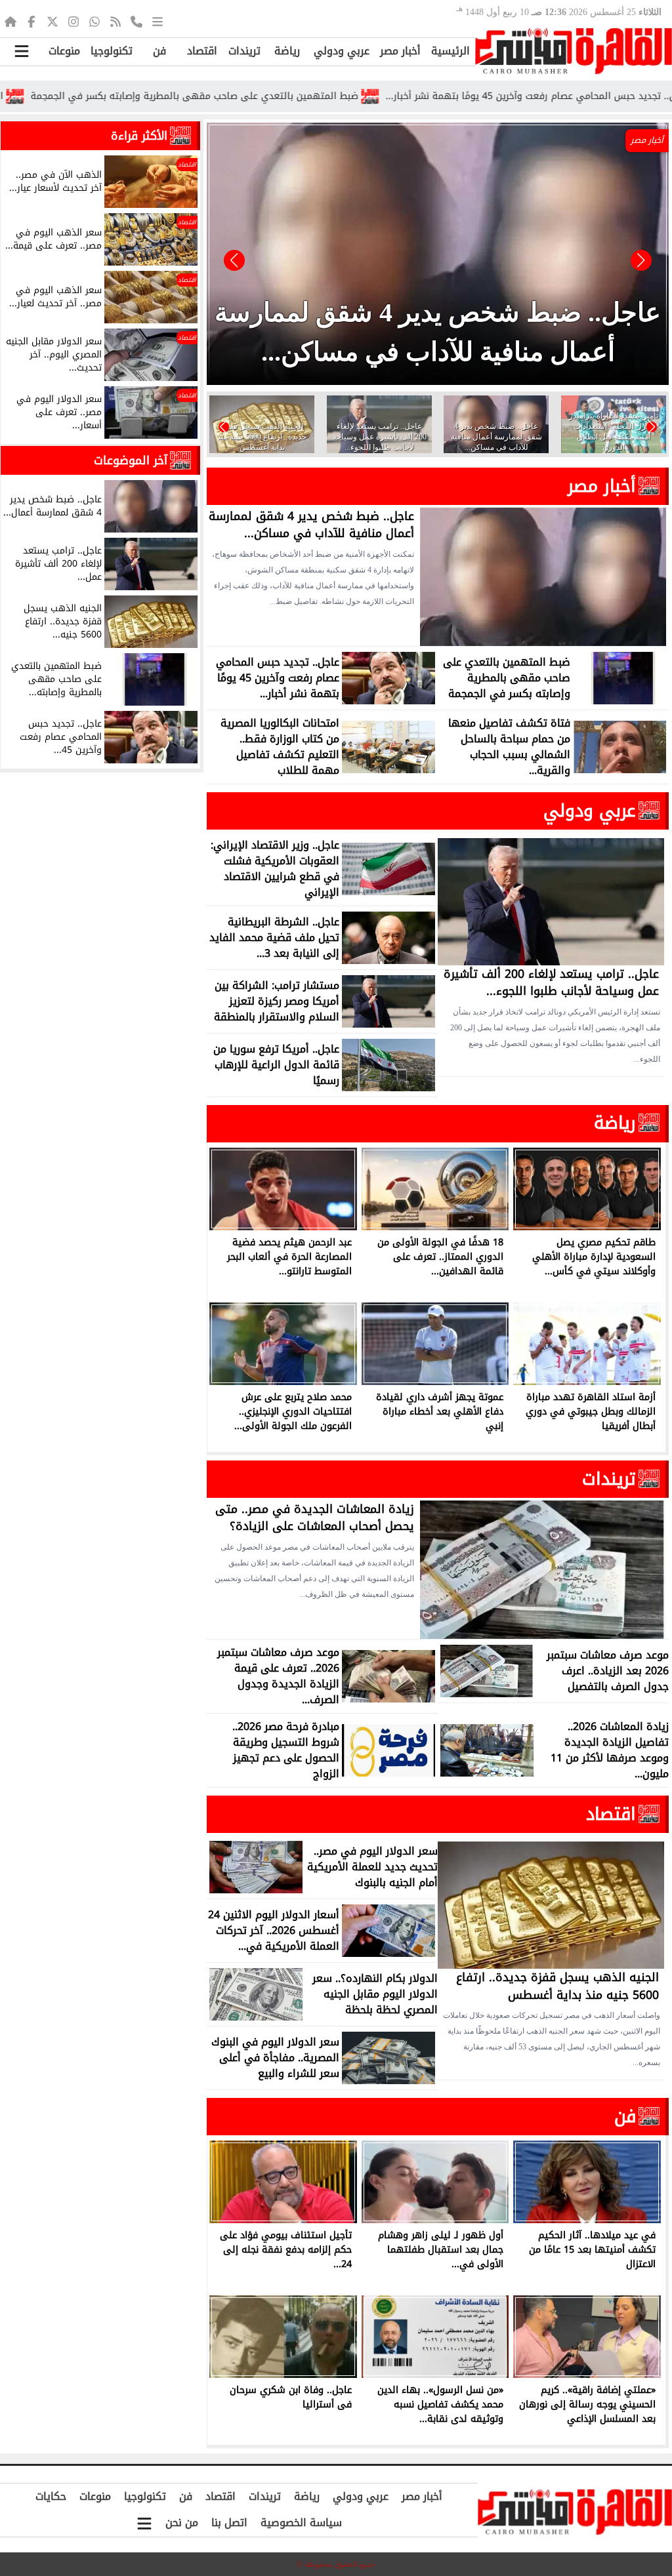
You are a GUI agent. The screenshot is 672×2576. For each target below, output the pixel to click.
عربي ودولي (342, 51)
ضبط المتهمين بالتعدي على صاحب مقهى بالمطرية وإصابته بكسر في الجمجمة (265, 96)
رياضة (287, 51)
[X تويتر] (52, 21)
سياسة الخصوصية (301, 2523)
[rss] (115, 21)
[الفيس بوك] (31, 21)
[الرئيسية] (10, 21)
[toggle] (21, 51)
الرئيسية (451, 51)
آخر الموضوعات (131, 460)
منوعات (64, 51)
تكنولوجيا (112, 51)
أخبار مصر (400, 51)
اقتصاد (202, 51)
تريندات (244, 51)
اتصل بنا (229, 2523)
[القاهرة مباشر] (574, 51)
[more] (157, 21)
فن (159, 51)
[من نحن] (136, 21)
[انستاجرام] (73, 21)
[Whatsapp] (94, 21)
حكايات (51, 2496)
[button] (234, 260)
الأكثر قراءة (139, 136)
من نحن (182, 2523)
